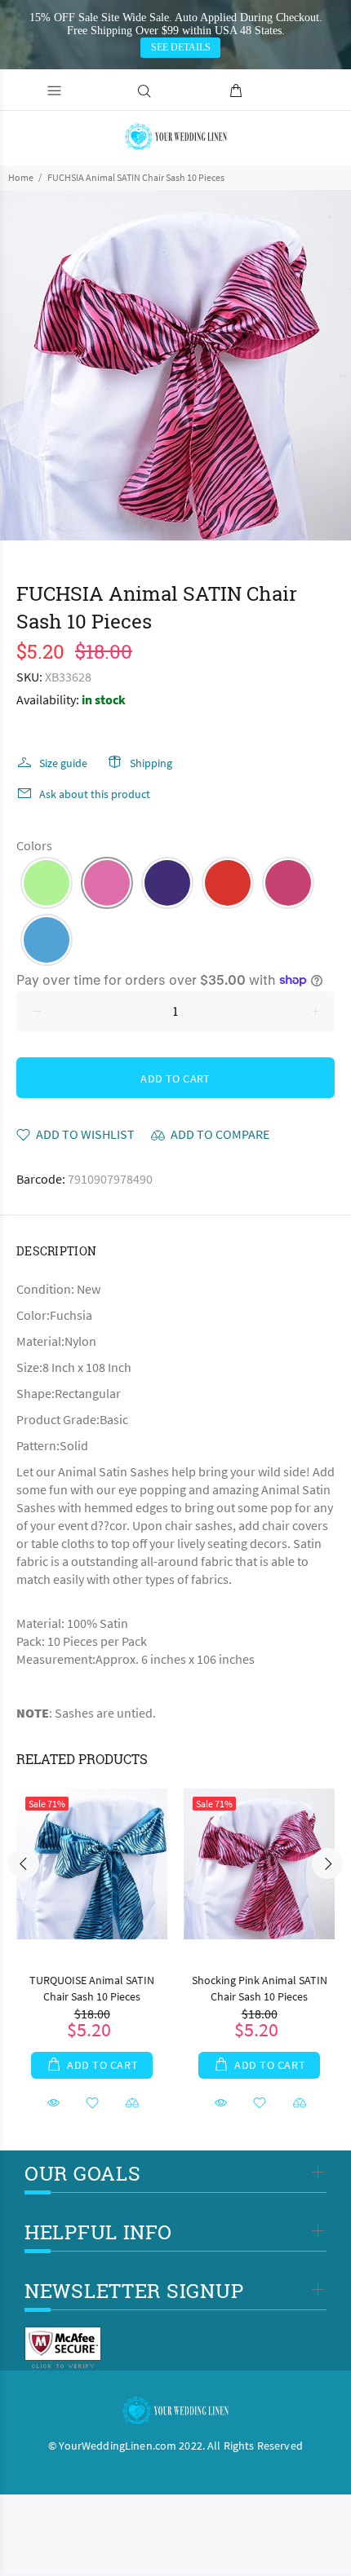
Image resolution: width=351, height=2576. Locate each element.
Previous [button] (24, 1864)
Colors (34, 845)
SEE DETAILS (181, 47)
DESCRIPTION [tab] (56, 1251)
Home (21, 177)
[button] (47, 883)
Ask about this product (95, 794)
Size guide (63, 763)
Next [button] (327, 1864)
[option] (175, 365)
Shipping (151, 763)
